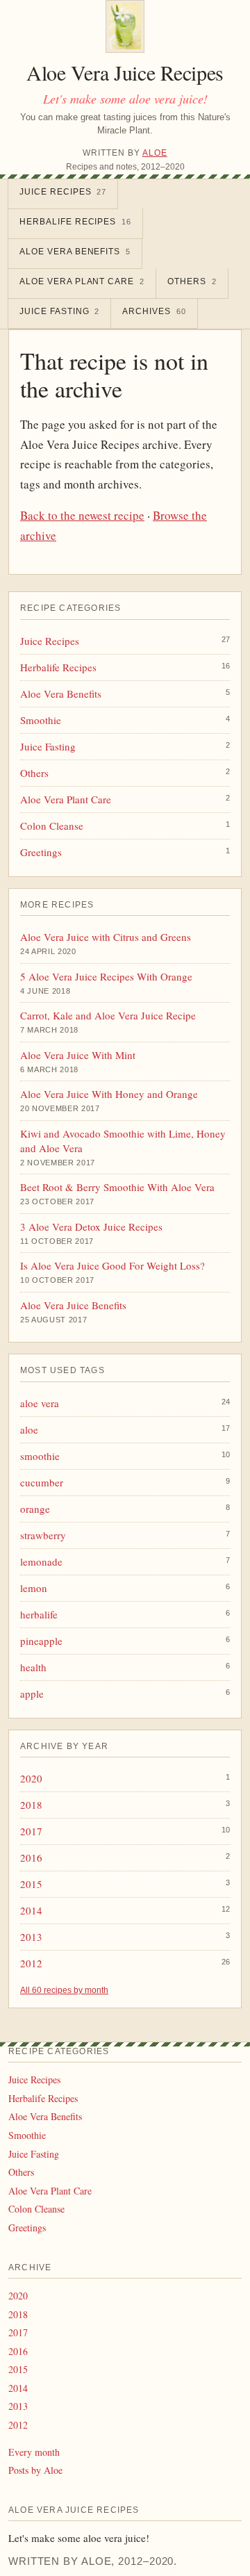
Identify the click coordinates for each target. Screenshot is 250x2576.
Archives (154, 311)
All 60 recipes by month (64, 1990)
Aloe (155, 153)
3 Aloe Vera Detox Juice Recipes (91, 1227)
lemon (34, 1588)
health (33, 1667)
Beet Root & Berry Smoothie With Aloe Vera (117, 1187)
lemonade (41, 1561)
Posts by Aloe (35, 2470)
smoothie (40, 1456)
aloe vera (40, 1403)
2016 (31, 1857)
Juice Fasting (59, 311)
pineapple (41, 1641)
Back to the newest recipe (82, 515)
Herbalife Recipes (75, 222)
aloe (29, 1429)
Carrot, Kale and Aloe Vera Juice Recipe (108, 1015)
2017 (31, 1831)
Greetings (41, 852)
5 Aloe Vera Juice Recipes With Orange (106, 976)
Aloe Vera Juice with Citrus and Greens (106, 937)
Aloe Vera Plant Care (82, 281)
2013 (31, 1937)
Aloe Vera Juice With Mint (78, 1055)
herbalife (39, 1614)
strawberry (43, 1535)
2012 (31, 1963)
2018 (31, 1805)
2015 (31, 1884)
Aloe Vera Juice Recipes (125, 72)
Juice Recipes (63, 192)
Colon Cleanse (52, 826)
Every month (34, 2452)
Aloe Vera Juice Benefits (73, 1305)
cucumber (42, 1482)
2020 (31, 1778)
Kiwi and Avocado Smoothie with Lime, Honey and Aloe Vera (123, 1141)
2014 (31, 1910)
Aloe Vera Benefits (75, 252)
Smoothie (41, 720)
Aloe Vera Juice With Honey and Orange (109, 1094)
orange (35, 1509)
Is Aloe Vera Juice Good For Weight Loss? (112, 1265)
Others (192, 281)
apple (32, 1693)
